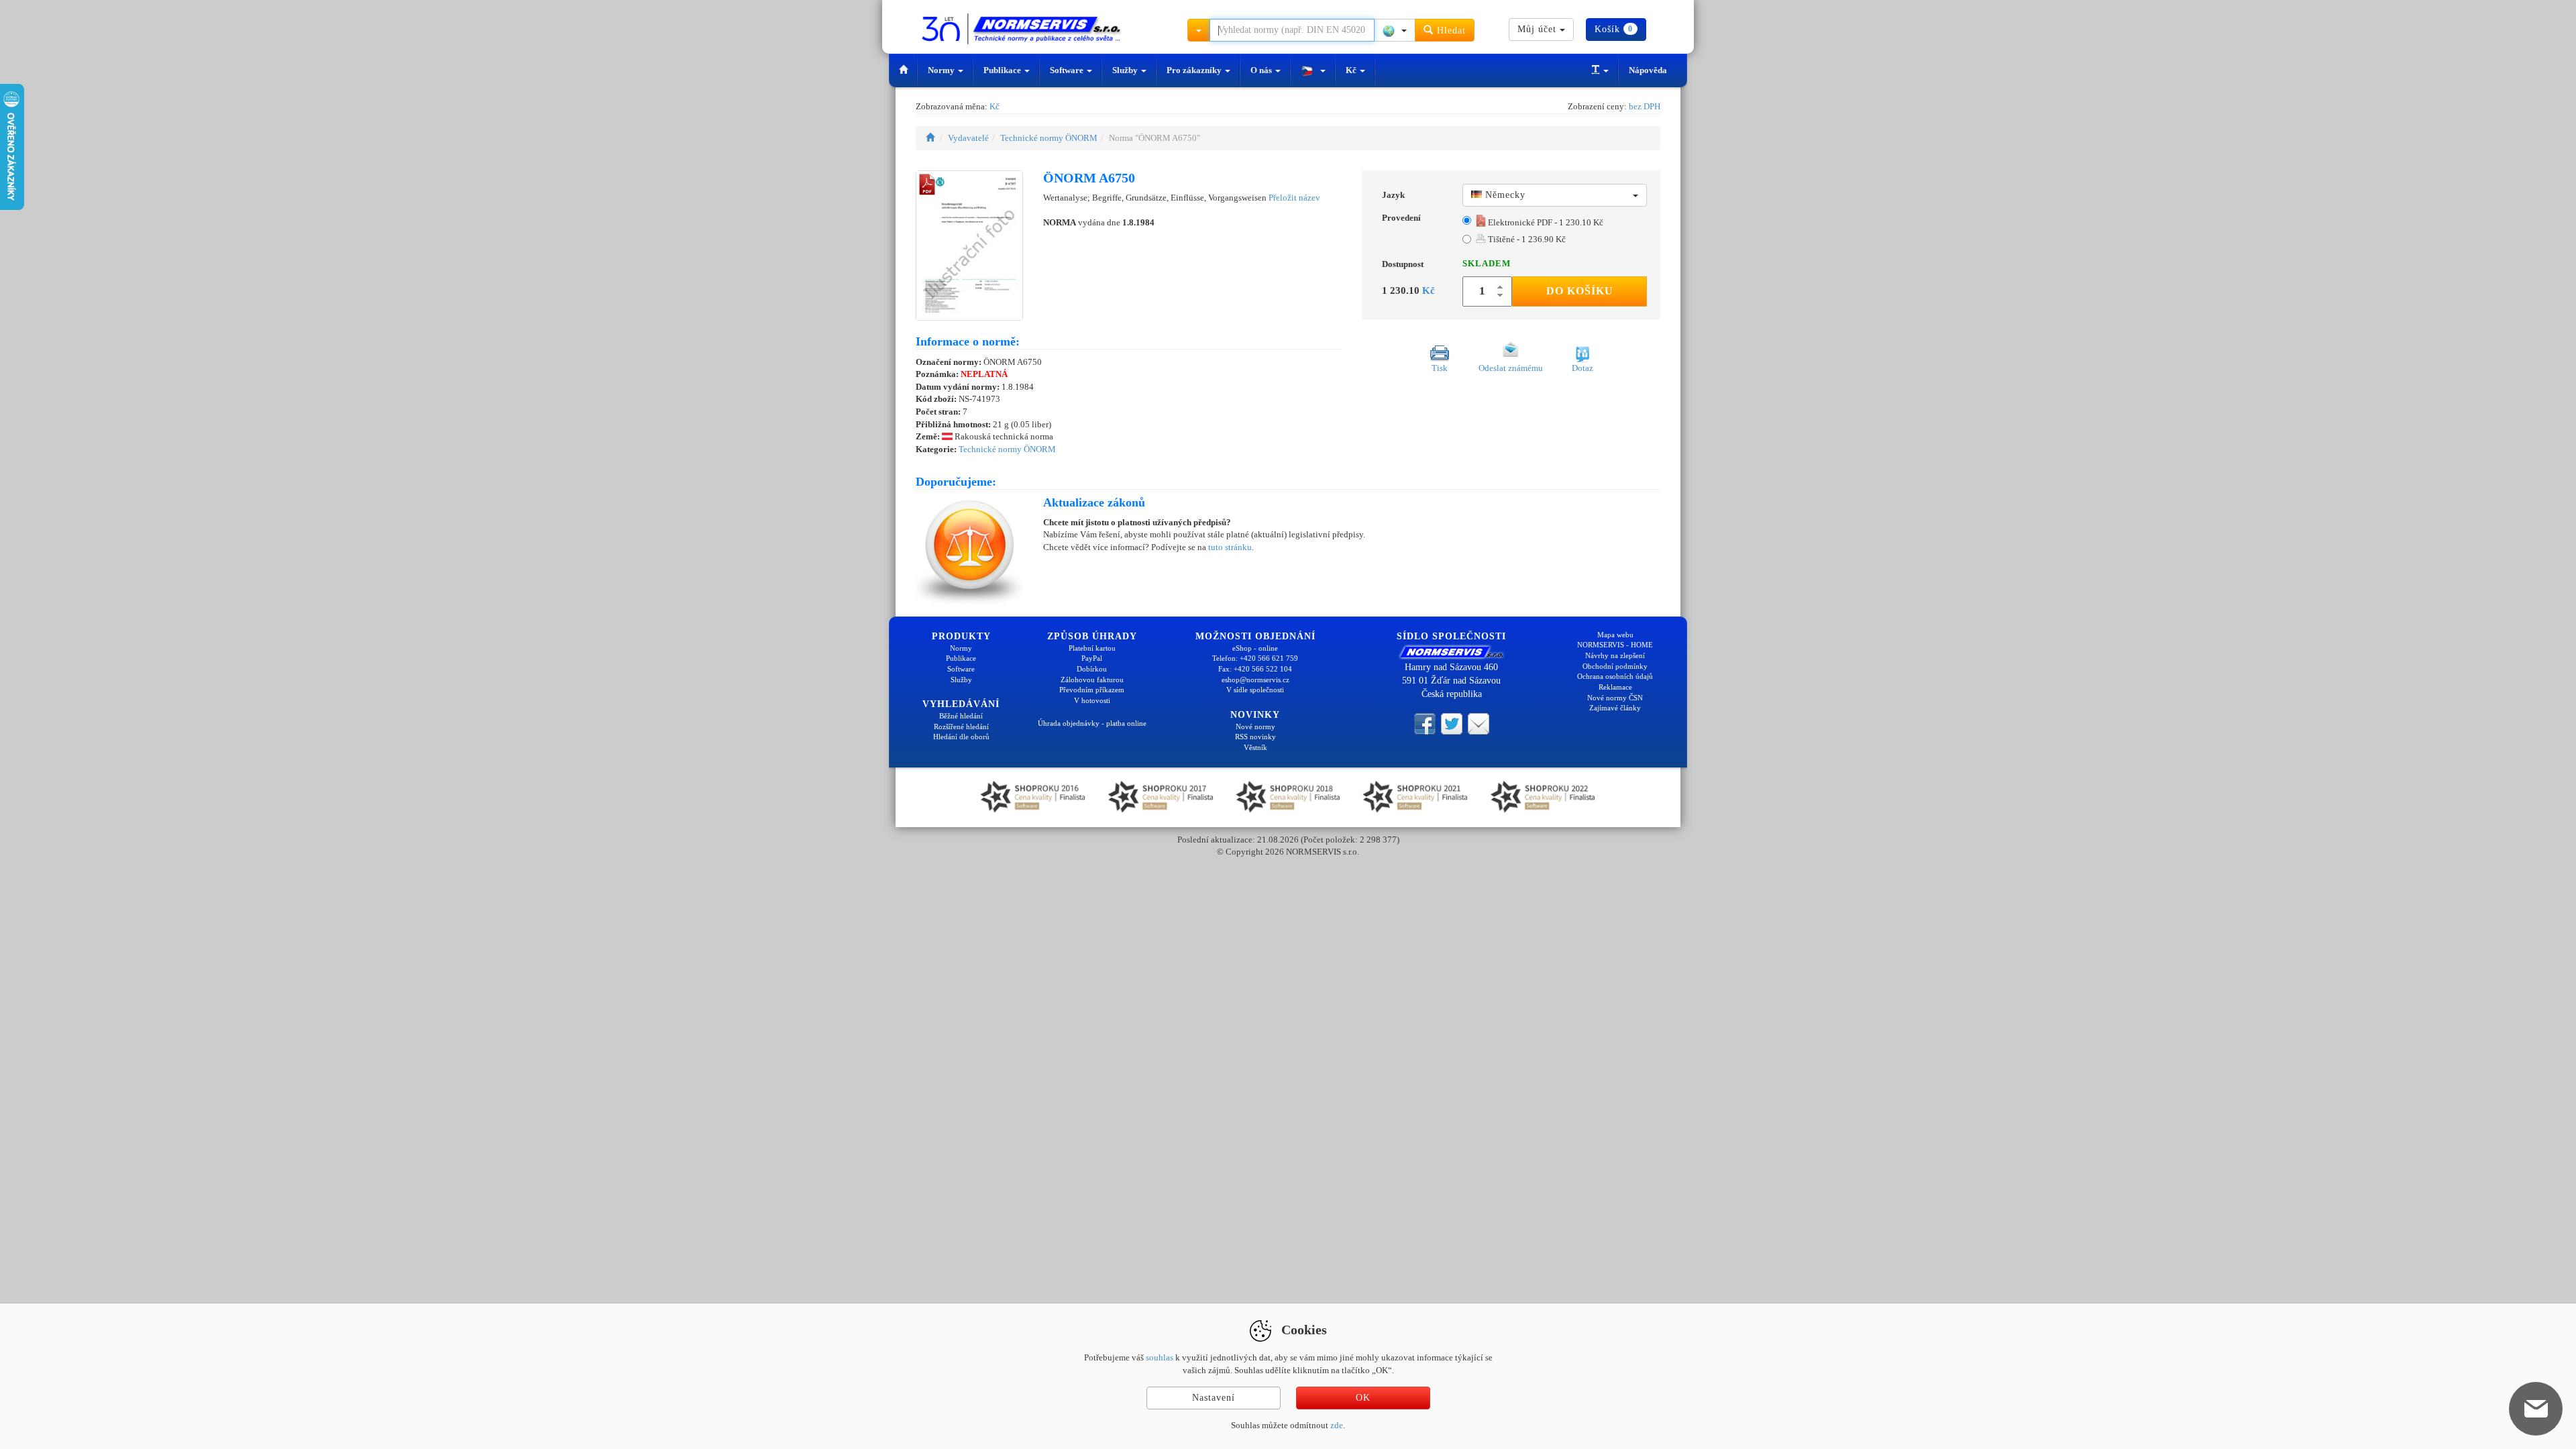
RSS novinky (1255, 737)
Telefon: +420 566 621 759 (1255, 658)
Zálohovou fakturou (1092, 680)
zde (1337, 1425)
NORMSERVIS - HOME (1615, 645)
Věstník (1255, 747)
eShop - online (1255, 648)
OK (1363, 1398)
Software (1068, 70)
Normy (942, 70)
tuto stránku (1230, 547)
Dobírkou (1092, 669)
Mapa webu (1615, 635)
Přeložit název (1294, 198)
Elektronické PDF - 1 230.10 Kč (1545, 222)
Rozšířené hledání (961, 727)
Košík (1614, 29)
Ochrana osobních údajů (1615, 676)
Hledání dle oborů (961, 737)
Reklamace (1615, 687)
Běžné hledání (961, 716)
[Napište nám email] (1479, 723)
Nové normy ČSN (1615, 698)
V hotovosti (1092, 700)
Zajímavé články (1615, 708)
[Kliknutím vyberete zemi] (1395, 30)
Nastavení (1214, 1398)
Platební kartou (1092, 648)
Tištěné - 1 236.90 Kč (1526, 239)
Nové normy (1255, 727)
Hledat (1450, 31)
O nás (1262, 70)
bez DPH (1645, 106)
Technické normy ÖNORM (1049, 138)
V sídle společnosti (1255, 690)
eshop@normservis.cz (1255, 680)
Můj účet (1539, 29)
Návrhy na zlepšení (1615, 655)
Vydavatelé (968, 138)
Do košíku (1580, 291)
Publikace (1003, 70)
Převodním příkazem (1092, 690)
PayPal (1092, 658)
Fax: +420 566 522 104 (1255, 669)
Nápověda (1648, 70)
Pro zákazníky (1195, 70)
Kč (1352, 70)
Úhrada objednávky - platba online (1092, 723)
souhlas (1160, 1357)
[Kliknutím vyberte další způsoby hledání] (1199, 30)
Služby (1126, 70)
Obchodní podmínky (1615, 666)
